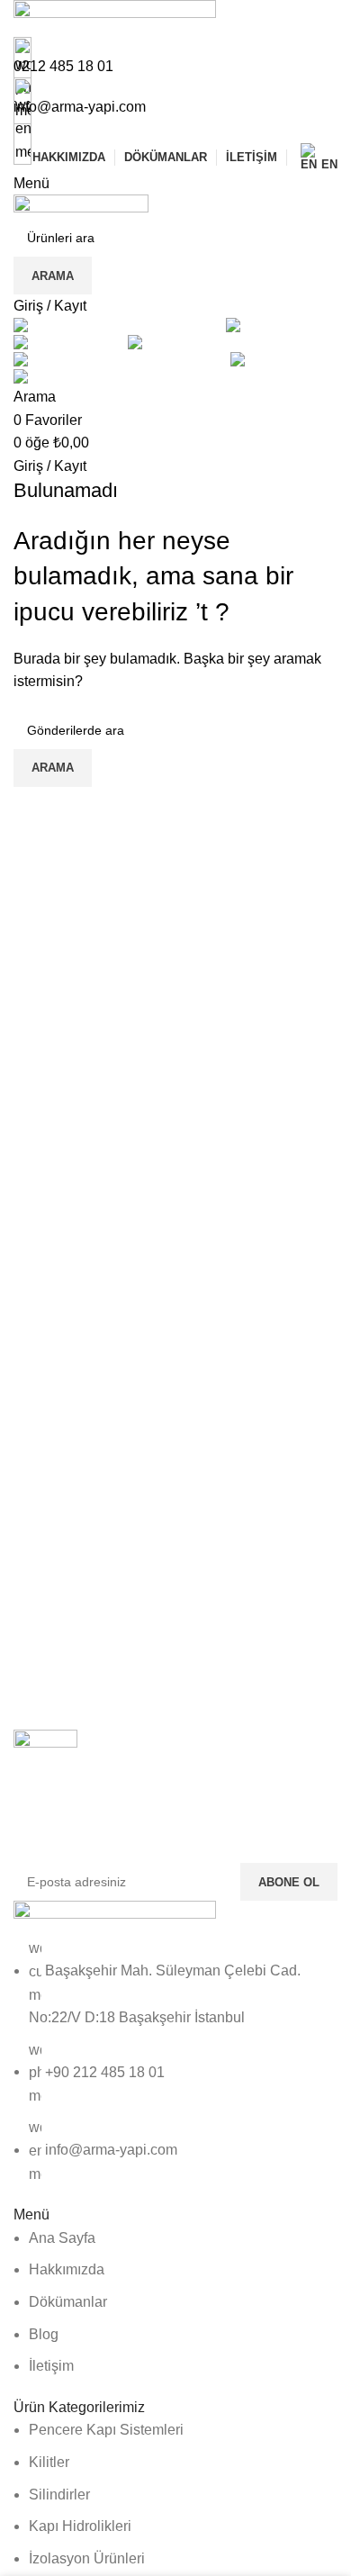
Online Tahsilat (175, 131)
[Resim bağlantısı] (115, 1918)
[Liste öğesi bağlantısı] (175, 2061)
